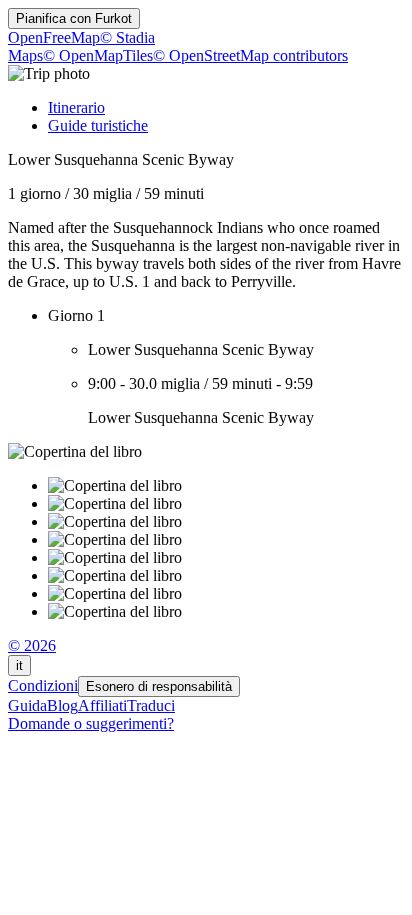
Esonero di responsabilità (159, 686)
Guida (27, 705)
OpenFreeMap (54, 37)
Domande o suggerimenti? (91, 723)
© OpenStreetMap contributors (250, 55)
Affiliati (102, 705)
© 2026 (32, 645)
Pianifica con (74, 18)
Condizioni (43, 685)
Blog (62, 705)
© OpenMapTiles (98, 55)
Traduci (151, 705)
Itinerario (76, 107)
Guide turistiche (98, 125)
